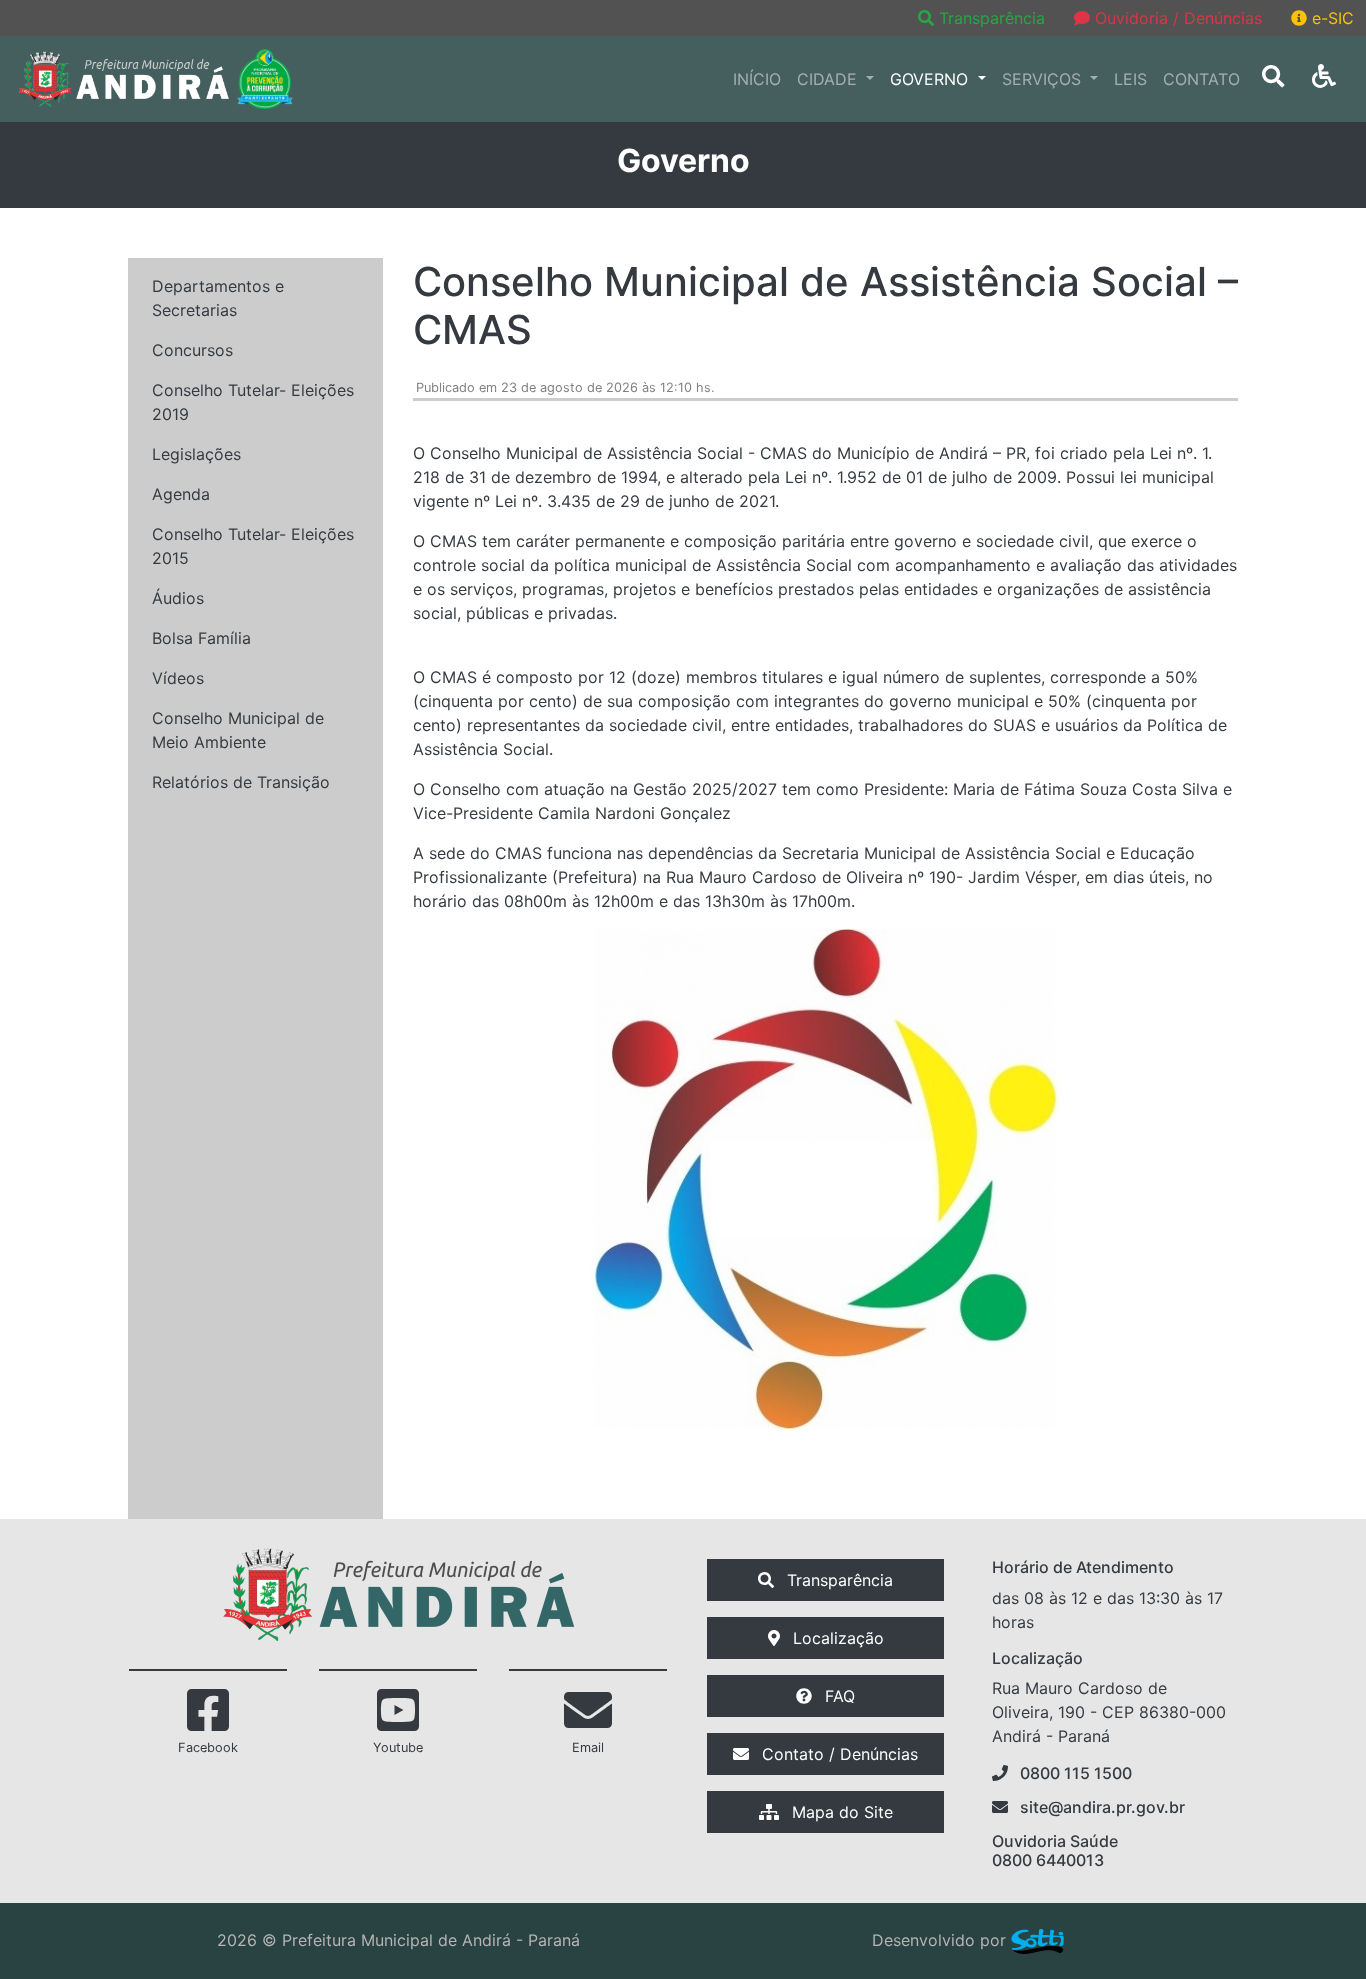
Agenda (181, 494)
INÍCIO (757, 79)
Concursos (192, 350)
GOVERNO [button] (931, 79)
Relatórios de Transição (241, 782)
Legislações (196, 454)
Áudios (178, 598)
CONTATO (1201, 79)
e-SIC (1330, 18)
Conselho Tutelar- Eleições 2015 (253, 546)
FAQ (837, 1696)
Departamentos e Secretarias (218, 298)
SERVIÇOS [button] (1044, 79)
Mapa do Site (840, 1812)
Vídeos (178, 678)
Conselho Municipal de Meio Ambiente (238, 730)
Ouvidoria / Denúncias (1176, 18)
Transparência (992, 18)
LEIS (1130, 79)
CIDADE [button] (829, 79)
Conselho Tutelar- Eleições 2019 (253, 402)
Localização (836, 1638)
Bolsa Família (201, 638)
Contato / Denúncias (837, 1754)
